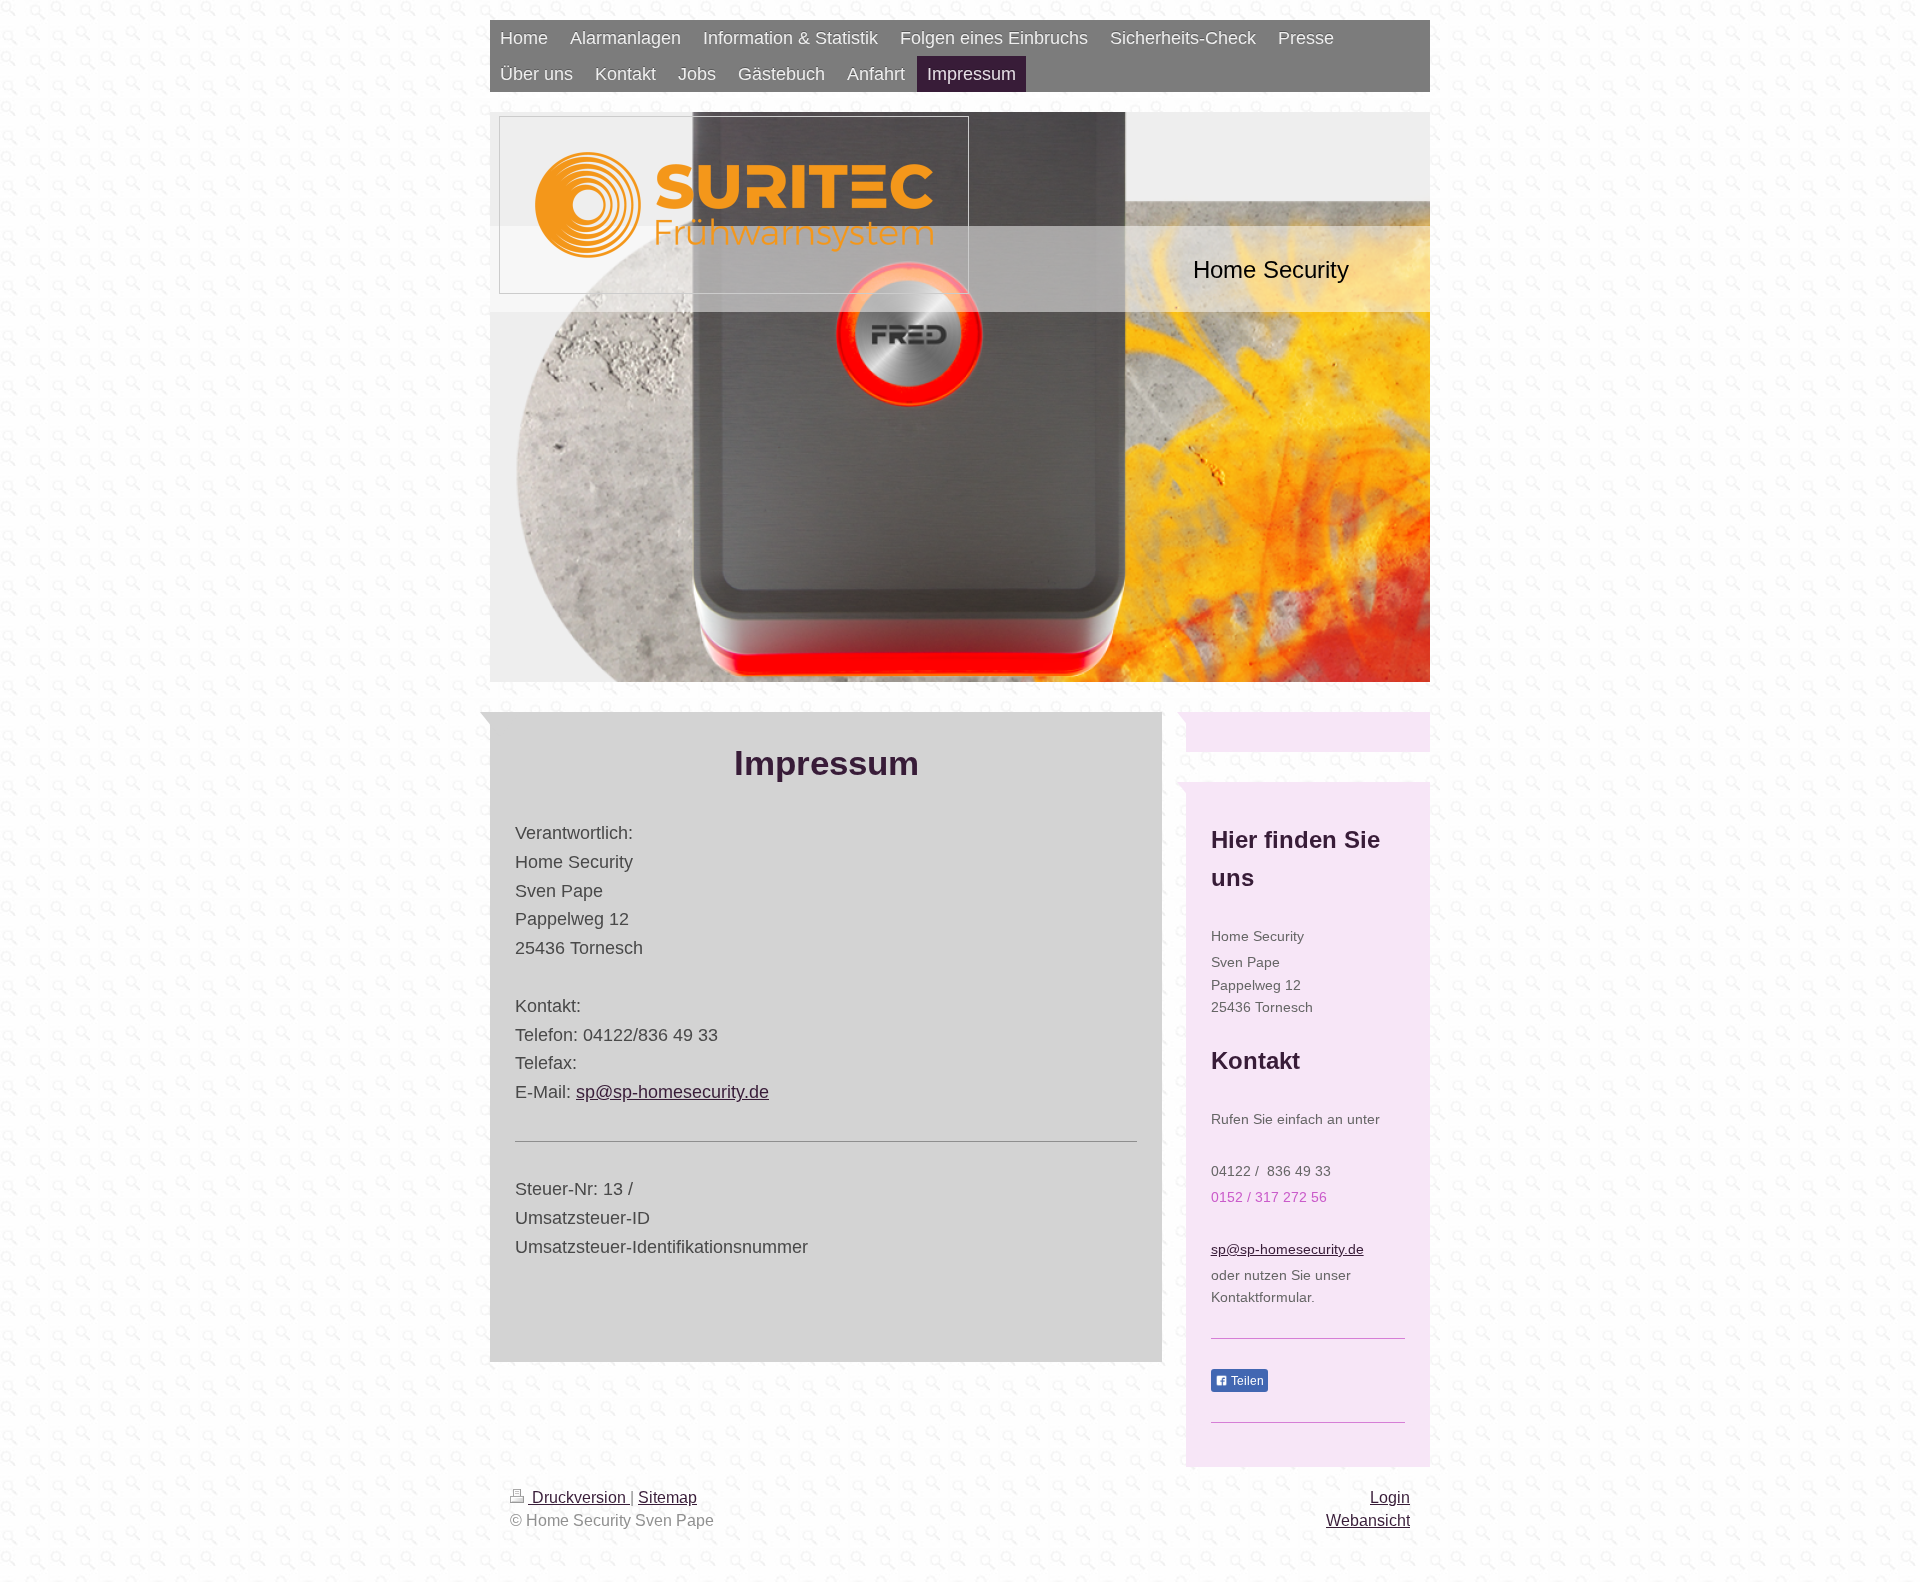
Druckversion (579, 1497)
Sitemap (667, 1497)
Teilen (1246, 1381)
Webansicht (1368, 1520)
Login (1390, 1497)
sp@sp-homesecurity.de (672, 1092)
